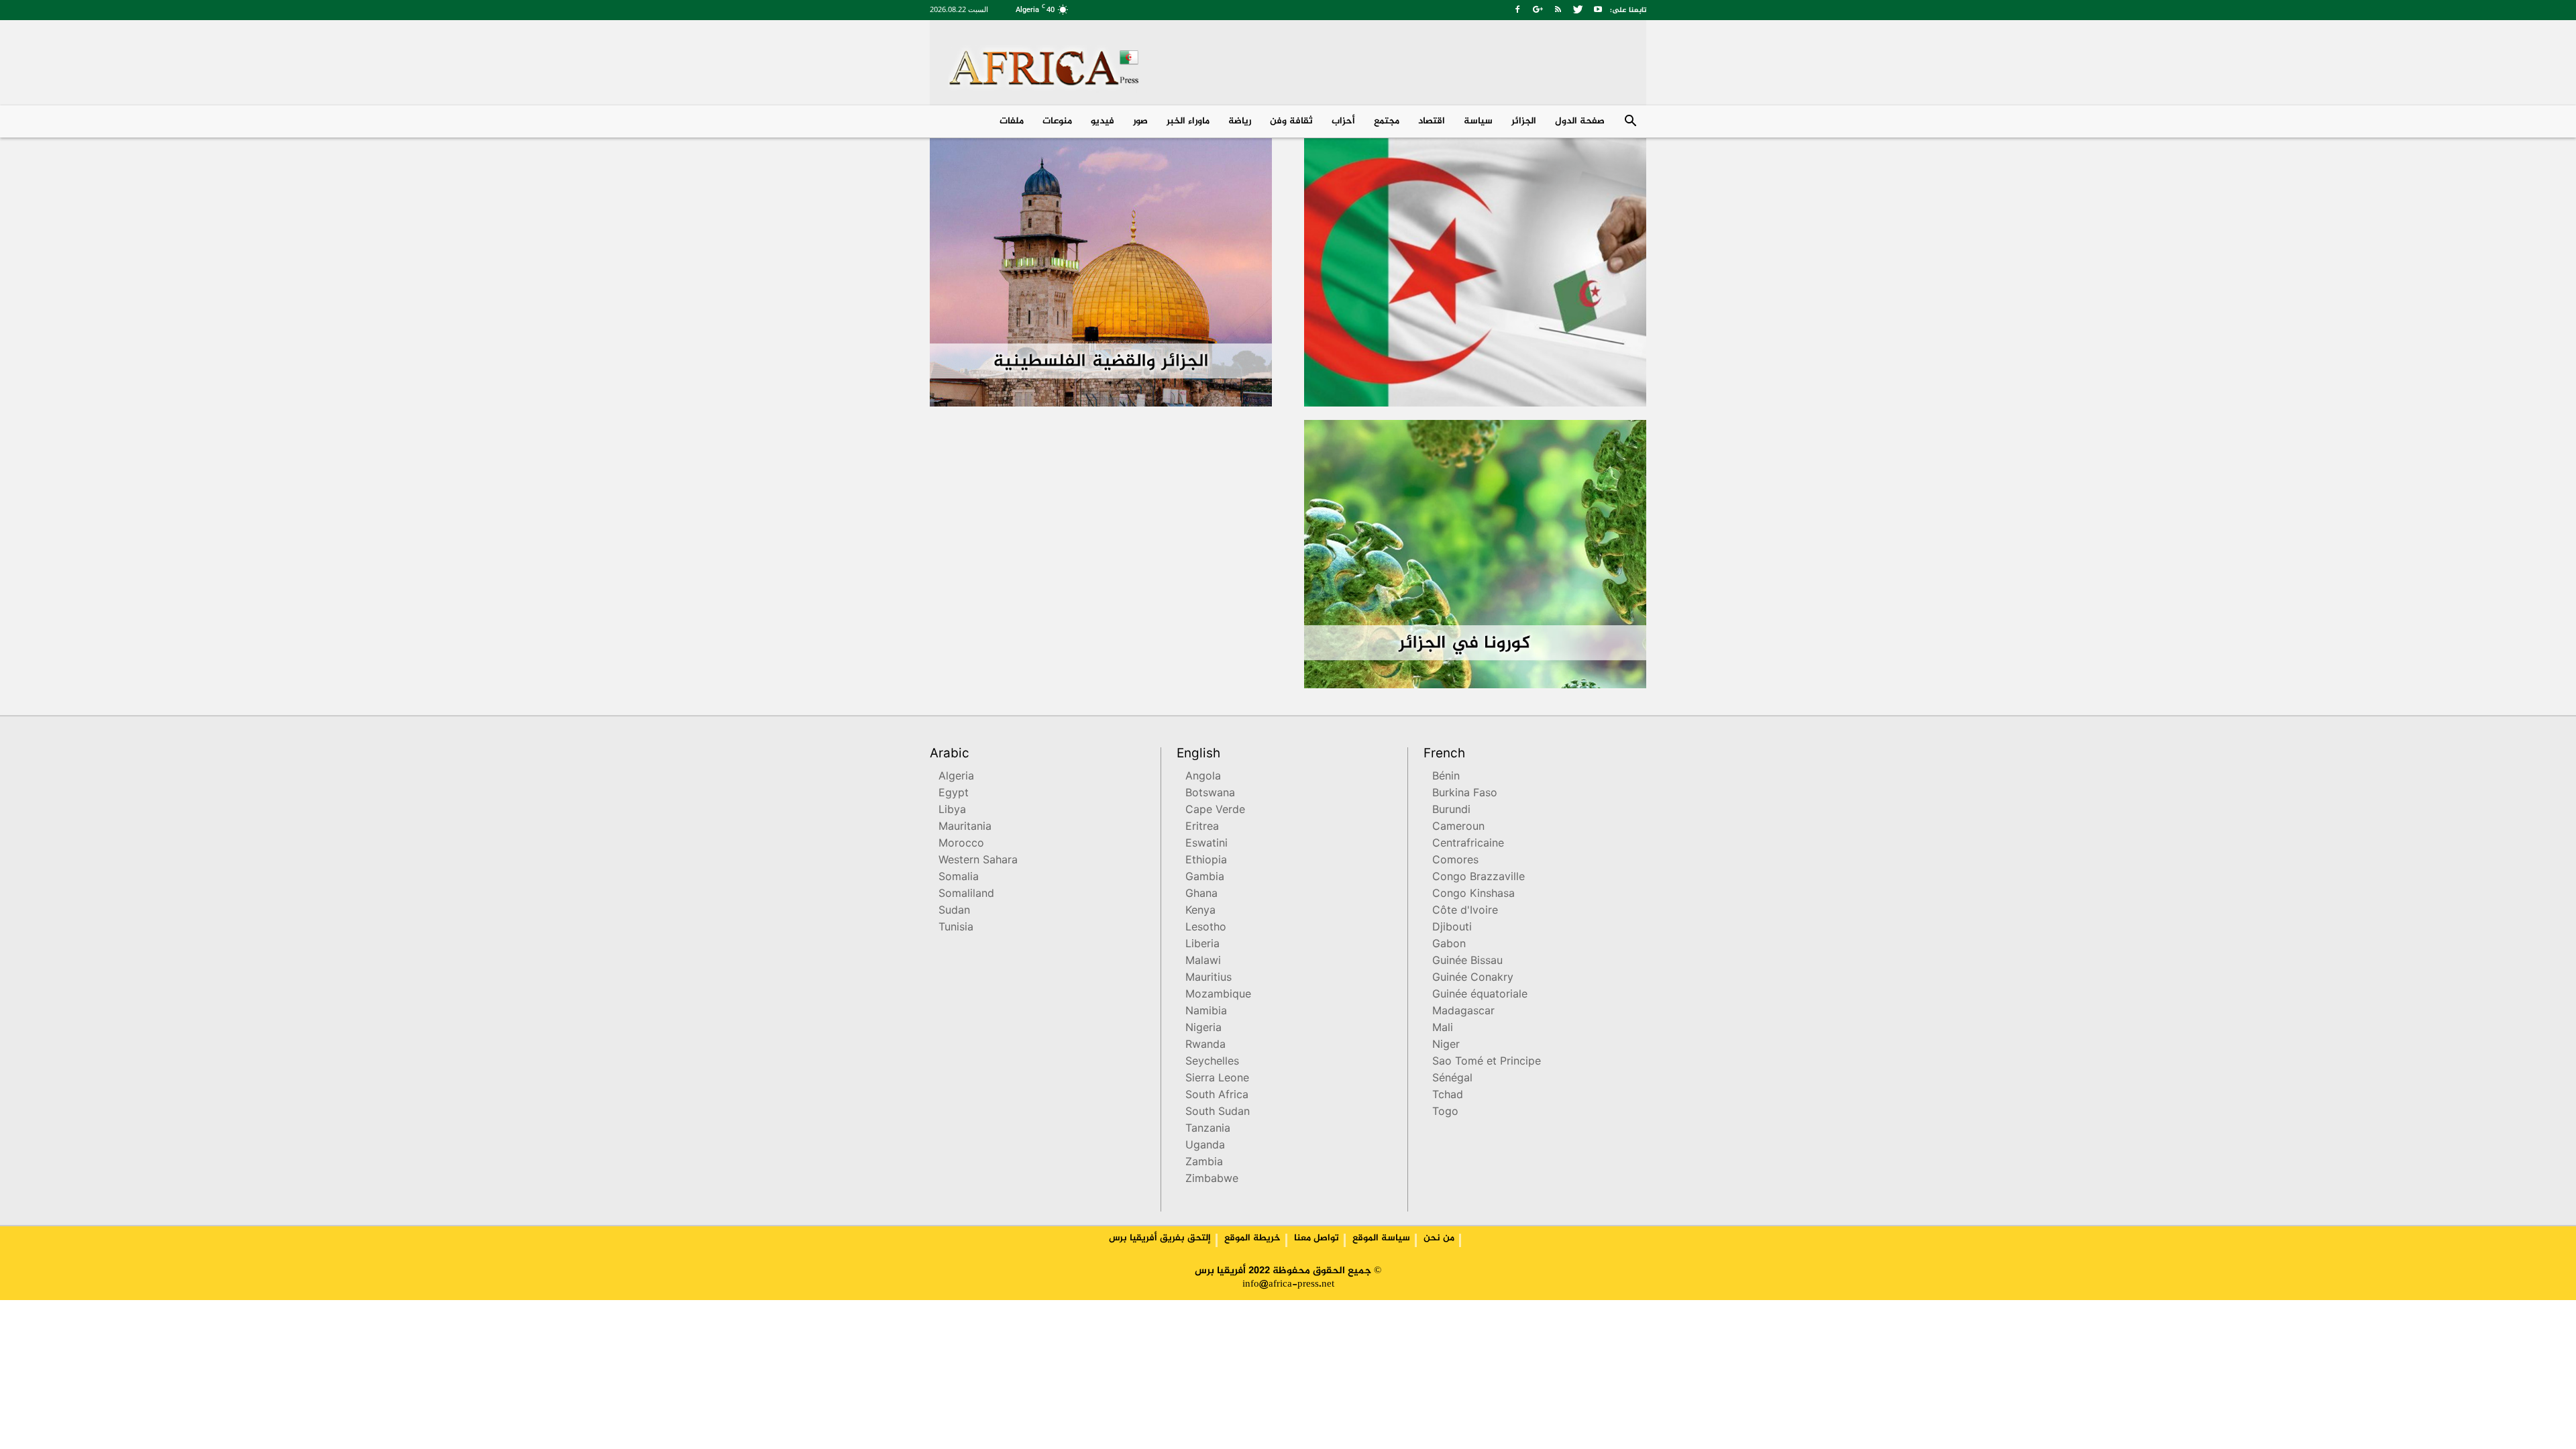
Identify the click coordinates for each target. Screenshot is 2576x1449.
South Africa (1217, 1096)
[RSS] (1558, 9)
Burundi (1451, 811)
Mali (1443, 1029)
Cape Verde (1215, 811)
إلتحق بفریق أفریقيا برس (1160, 1238)
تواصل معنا (1317, 1238)
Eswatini (1206, 844)
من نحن (1439, 1238)
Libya (952, 811)
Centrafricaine (1468, 844)
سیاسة (1478, 121)
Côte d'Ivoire (1465, 911)
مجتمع (1387, 121)
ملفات (1012, 121)
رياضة (1240, 121)
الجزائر (1524, 121)
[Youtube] (1598, 9)
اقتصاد (1432, 121)
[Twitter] (1578, 9)
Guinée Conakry (1473, 978)
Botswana (1210, 794)
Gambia (1205, 878)
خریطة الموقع (1252, 1238)
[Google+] (1538, 9)
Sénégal (1452, 1079)
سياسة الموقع (1381, 1238)
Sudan (954, 911)
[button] (1630, 122)
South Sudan (1218, 1113)
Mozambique (1218, 995)
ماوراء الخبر (1188, 121)
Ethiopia (1206, 861)
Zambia (1204, 1163)
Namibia (1206, 1012)
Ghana (1201, 895)
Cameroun (1458, 827)
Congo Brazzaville (1479, 878)
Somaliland (966, 895)
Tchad (1448, 1096)
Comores (1455, 861)
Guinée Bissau (1467, 962)
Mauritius (1209, 978)
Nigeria (1203, 1029)
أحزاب (1343, 121)
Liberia (1202, 945)
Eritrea (1202, 827)
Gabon (1449, 945)
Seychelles (1212, 1062)
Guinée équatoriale (1480, 995)
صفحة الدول (1580, 121)
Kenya (1200, 911)
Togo (1445, 1113)
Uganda (1205, 1146)
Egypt (954, 794)
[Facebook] (1517, 9)
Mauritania (965, 827)
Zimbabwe (1212, 1180)
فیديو (1103, 121)
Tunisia (956, 928)
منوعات (1057, 121)
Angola (1203, 777)
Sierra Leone (1217, 1079)
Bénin (1446, 777)
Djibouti (1452, 928)
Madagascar (1463, 1012)
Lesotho (1206, 928)
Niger (1446, 1045)
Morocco (961, 844)
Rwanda (1205, 1045)
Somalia (959, 878)
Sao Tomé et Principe (1487, 1062)
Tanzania (1208, 1129)
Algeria (956, 777)
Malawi (1203, 962)
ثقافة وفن (1291, 121)
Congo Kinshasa (1473, 895)
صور (1140, 121)
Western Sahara (978, 861)
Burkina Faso (1465, 794)
